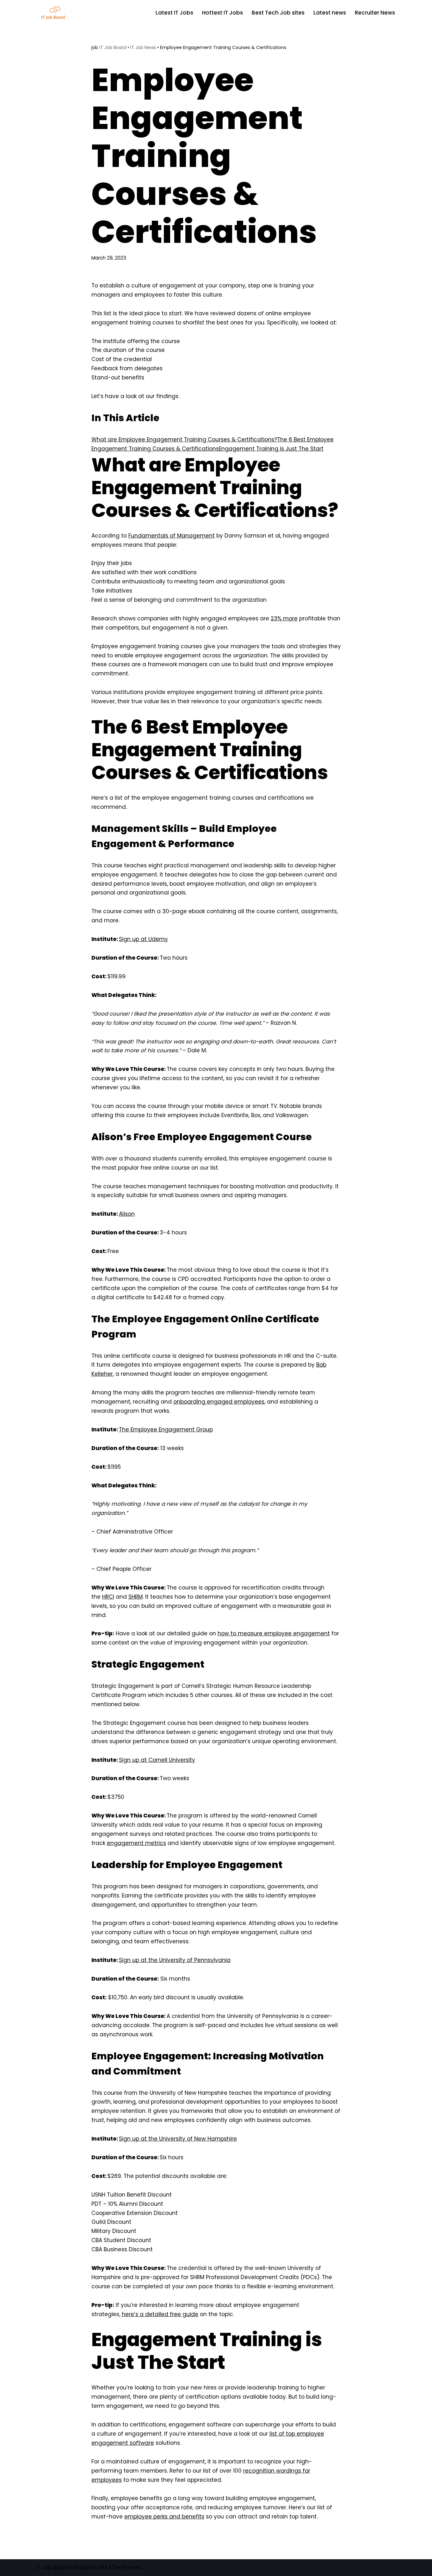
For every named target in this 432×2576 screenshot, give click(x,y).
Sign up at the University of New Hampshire (178, 2139)
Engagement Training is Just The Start (271, 449)
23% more (284, 618)
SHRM (136, 1597)
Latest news (330, 13)
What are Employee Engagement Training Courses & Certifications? (184, 440)
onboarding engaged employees (219, 1402)
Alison (127, 1214)
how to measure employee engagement (274, 1633)
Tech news (127, 2567)
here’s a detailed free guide (160, 2314)
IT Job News (143, 47)
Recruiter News (375, 13)
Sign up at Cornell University (157, 1760)
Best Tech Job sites (278, 13)
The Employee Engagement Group (166, 1429)
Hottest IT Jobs (222, 13)
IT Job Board (113, 47)
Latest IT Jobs (174, 13)
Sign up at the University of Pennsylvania (175, 1960)
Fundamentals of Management (172, 536)
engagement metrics (136, 1843)
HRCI (108, 1597)
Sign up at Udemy (143, 939)
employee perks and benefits (164, 2517)
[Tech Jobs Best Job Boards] (56, 12)
